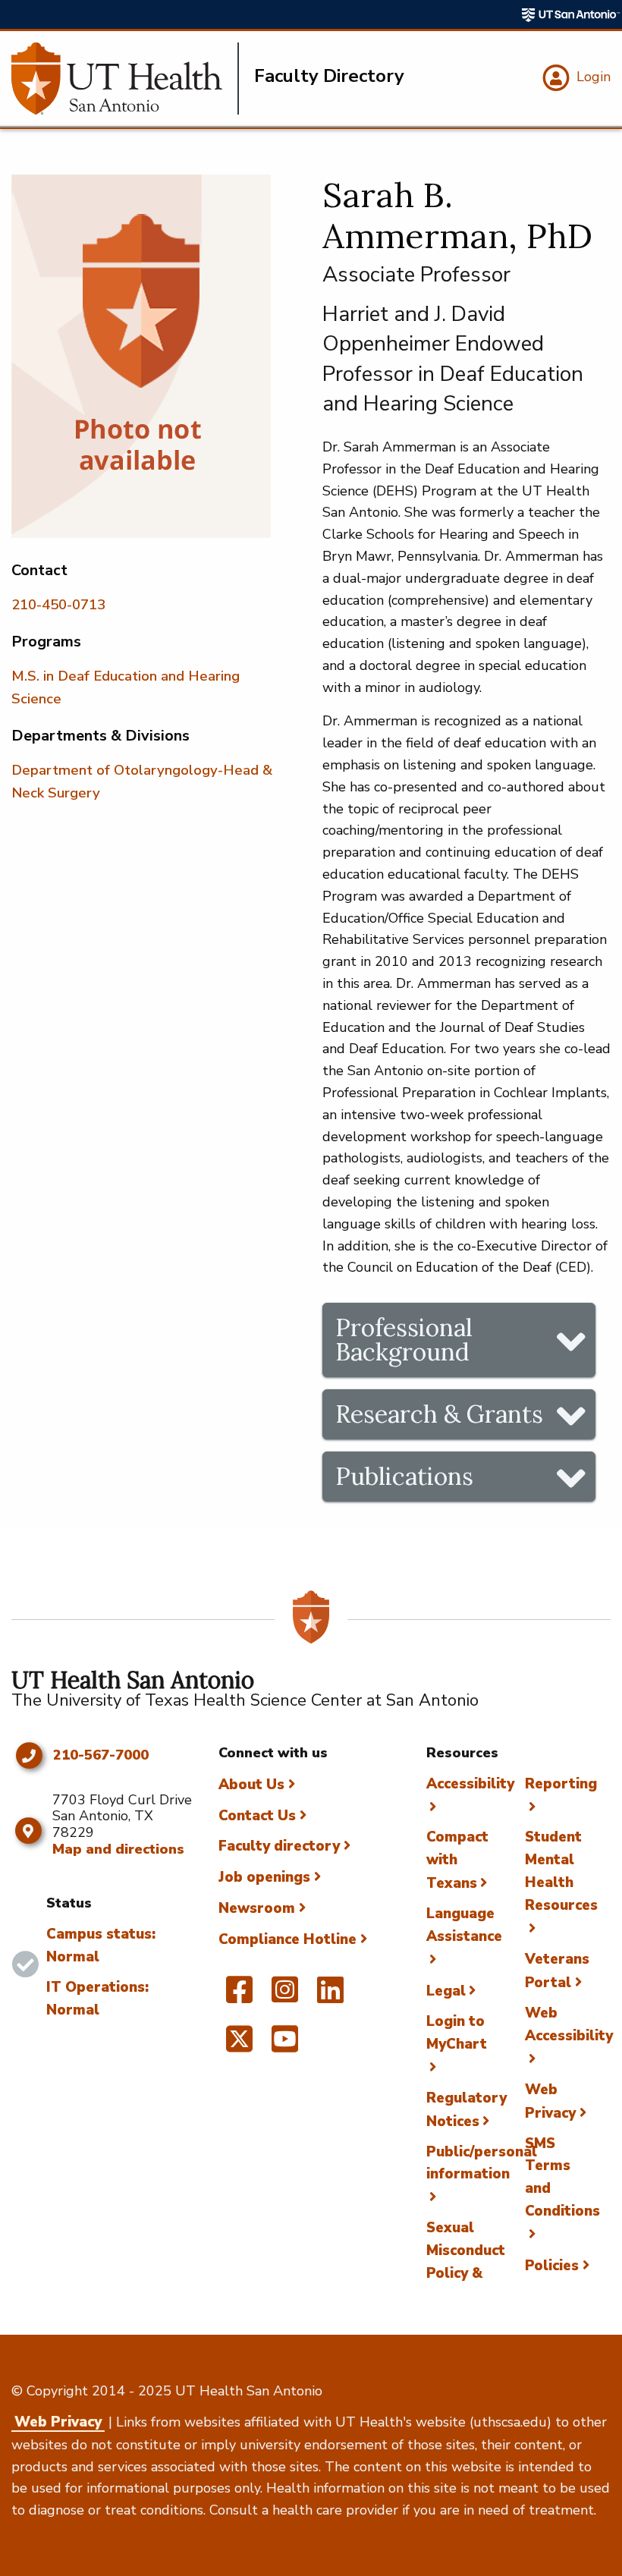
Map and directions (118, 1849)
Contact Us (257, 1816)
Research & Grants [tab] (439, 1414)
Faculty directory (279, 1846)
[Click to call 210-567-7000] (28, 1756)
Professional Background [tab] (404, 1340)
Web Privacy (58, 2422)
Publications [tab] (404, 1476)
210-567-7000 (101, 1756)
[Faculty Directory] (125, 79)
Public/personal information (482, 2163)
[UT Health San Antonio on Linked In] (330, 1996)
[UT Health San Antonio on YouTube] (285, 2046)
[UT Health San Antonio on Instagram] (285, 1996)
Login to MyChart (457, 2033)
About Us (251, 1785)
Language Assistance (464, 1925)
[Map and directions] (28, 1831)
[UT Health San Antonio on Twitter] (239, 2046)
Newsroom (257, 1908)
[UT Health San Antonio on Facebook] (239, 1996)
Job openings (264, 1877)
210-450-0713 (58, 605)
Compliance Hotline (287, 1939)
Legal (446, 1991)
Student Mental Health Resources (561, 1871)
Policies (552, 2266)
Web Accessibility (569, 2024)
